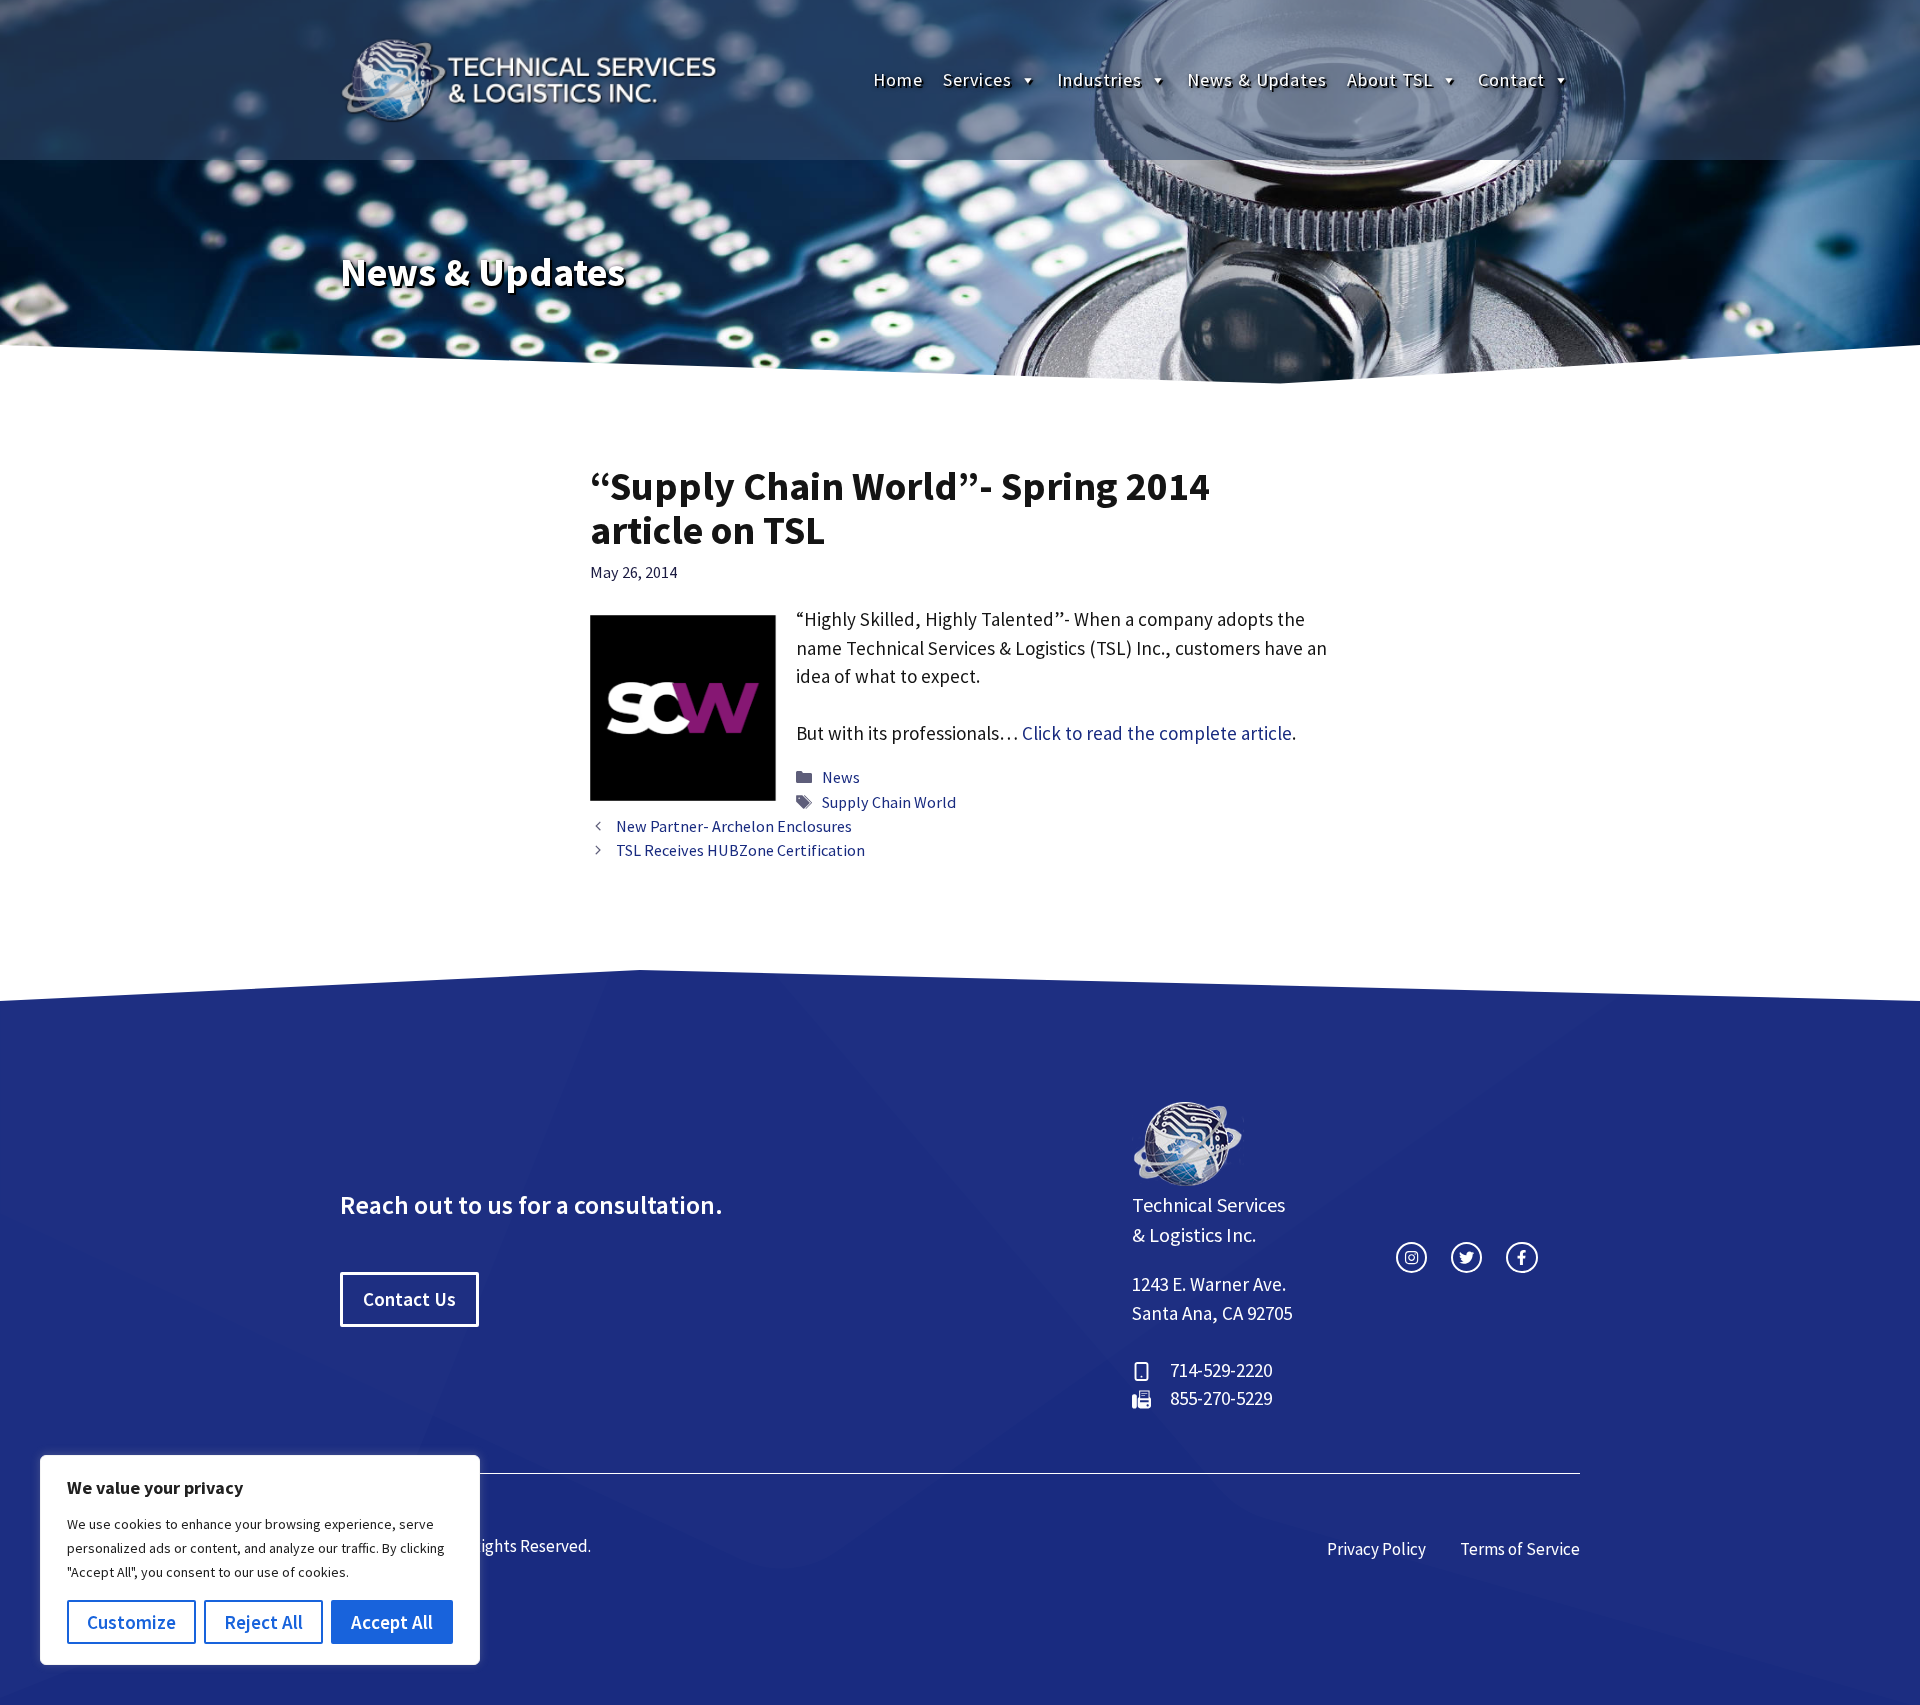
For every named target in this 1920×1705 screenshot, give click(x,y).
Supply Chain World (889, 802)
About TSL (1390, 79)
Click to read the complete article (1157, 733)
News (841, 777)
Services (977, 79)
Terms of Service (1520, 1549)
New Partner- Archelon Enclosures (734, 826)
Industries (1099, 79)
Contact (1511, 79)
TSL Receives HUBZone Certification (740, 850)
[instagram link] (1411, 1257)
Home (898, 79)
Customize (131, 1622)
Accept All (392, 1622)
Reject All (263, 1622)
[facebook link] (1521, 1257)
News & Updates (1257, 79)
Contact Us (409, 1299)
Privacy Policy (1376, 1549)
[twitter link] (1466, 1257)
